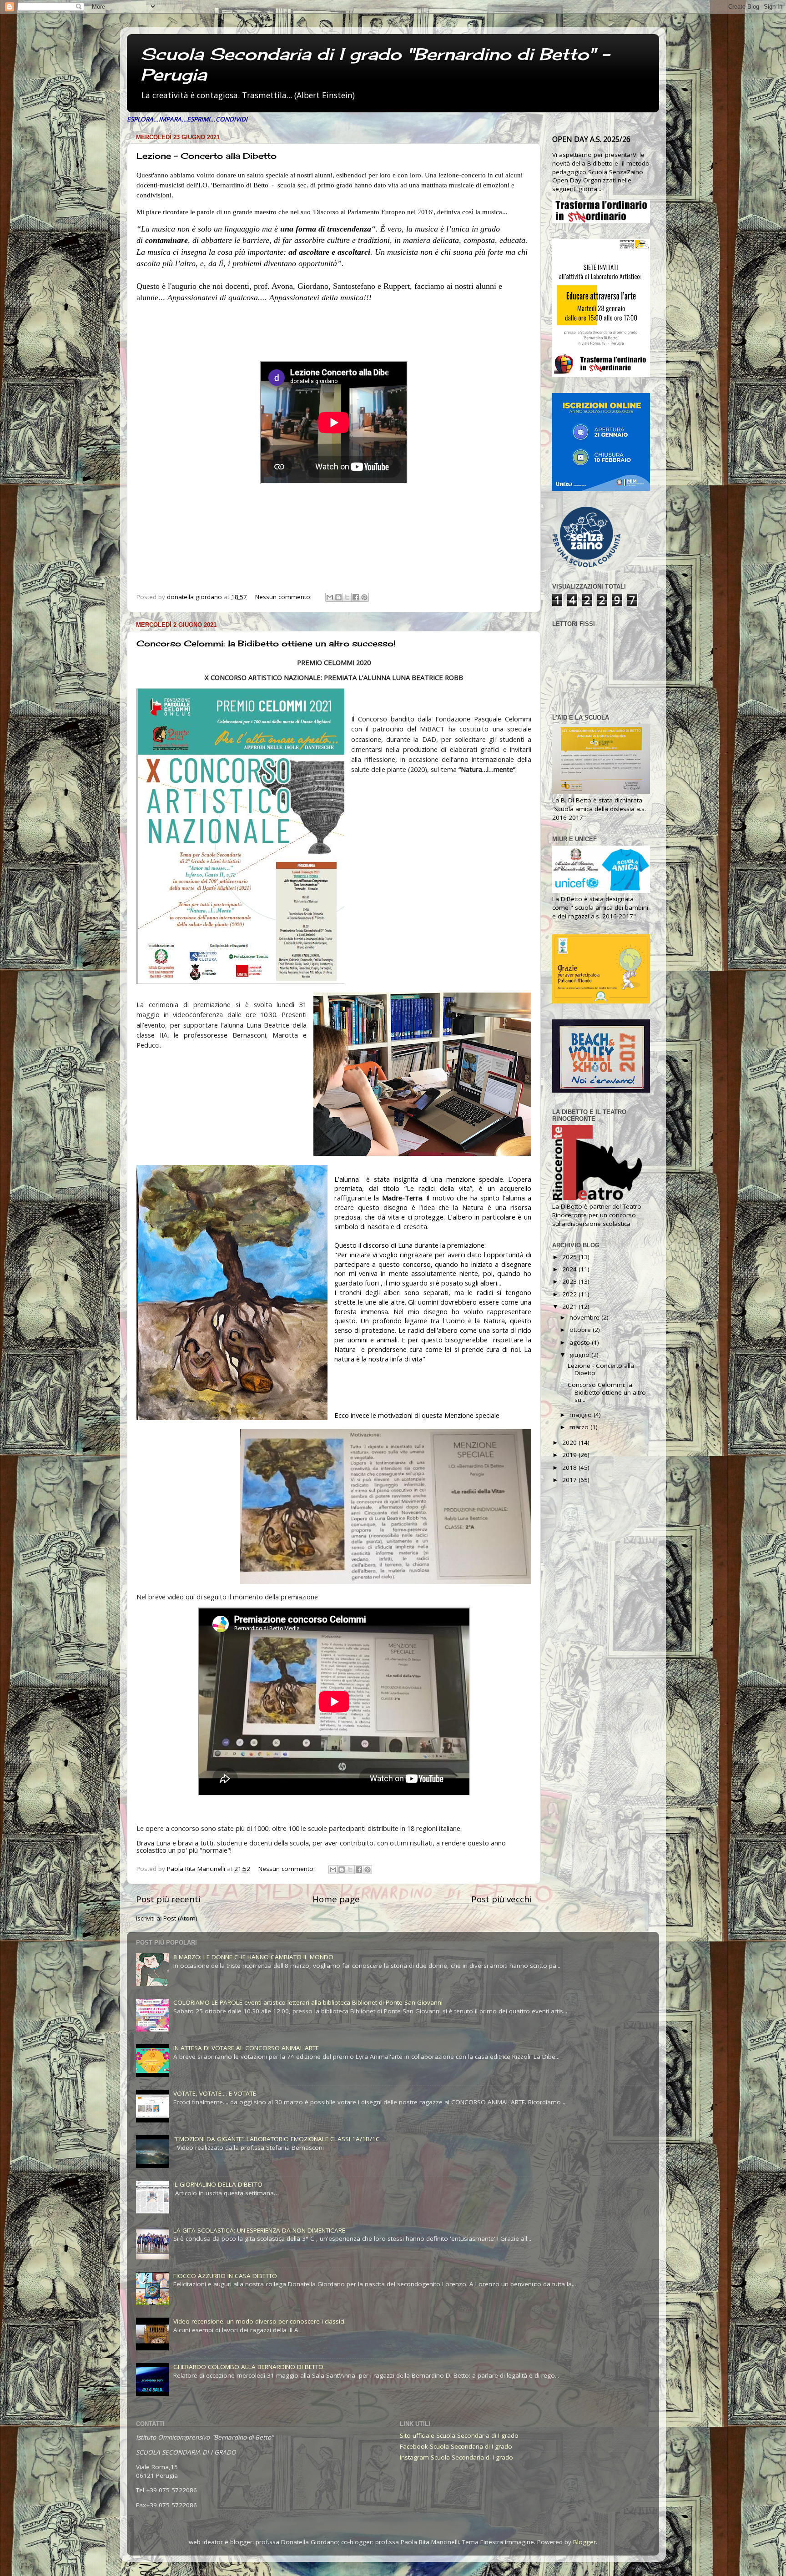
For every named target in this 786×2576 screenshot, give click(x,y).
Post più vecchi (501, 1899)
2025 (570, 1257)
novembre (585, 1317)
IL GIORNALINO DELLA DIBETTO (218, 2184)
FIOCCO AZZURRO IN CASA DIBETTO (225, 2276)
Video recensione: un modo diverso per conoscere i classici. (259, 2321)
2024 (570, 1269)
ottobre (581, 1330)
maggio (582, 1415)
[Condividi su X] (347, 597)
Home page (336, 1899)
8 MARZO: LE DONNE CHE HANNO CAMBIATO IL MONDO (253, 1957)
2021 (570, 1306)
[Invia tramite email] (330, 597)
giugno (580, 1355)
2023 (570, 1281)
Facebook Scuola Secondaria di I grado (456, 2446)
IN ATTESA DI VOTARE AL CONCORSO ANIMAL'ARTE (246, 2048)
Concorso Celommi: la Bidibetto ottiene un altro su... (607, 1392)
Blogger (584, 2542)
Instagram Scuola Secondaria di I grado (456, 2457)
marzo (580, 1427)
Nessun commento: (284, 597)
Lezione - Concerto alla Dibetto (207, 156)
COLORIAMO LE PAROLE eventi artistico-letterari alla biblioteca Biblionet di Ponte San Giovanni (308, 2002)
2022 (570, 1294)
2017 (570, 1480)
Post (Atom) (180, 1918)
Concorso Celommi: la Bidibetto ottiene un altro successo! (266, 643)
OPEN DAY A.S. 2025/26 (591, 139)
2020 (570, 1442)
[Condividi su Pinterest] (364, 597)
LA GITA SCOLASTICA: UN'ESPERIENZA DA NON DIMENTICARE (259, 2230)
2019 (570, 1455)
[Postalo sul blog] (338, 597)
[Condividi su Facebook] (356, 597)
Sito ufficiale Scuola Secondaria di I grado (459, 2435)
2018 (570, 1467)
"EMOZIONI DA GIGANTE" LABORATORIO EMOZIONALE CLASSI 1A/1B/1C (277, 2139)
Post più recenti (168, 1899)
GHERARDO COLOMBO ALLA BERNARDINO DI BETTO (248, 2367)
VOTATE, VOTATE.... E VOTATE (215, 2093)
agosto (581, 1342)
